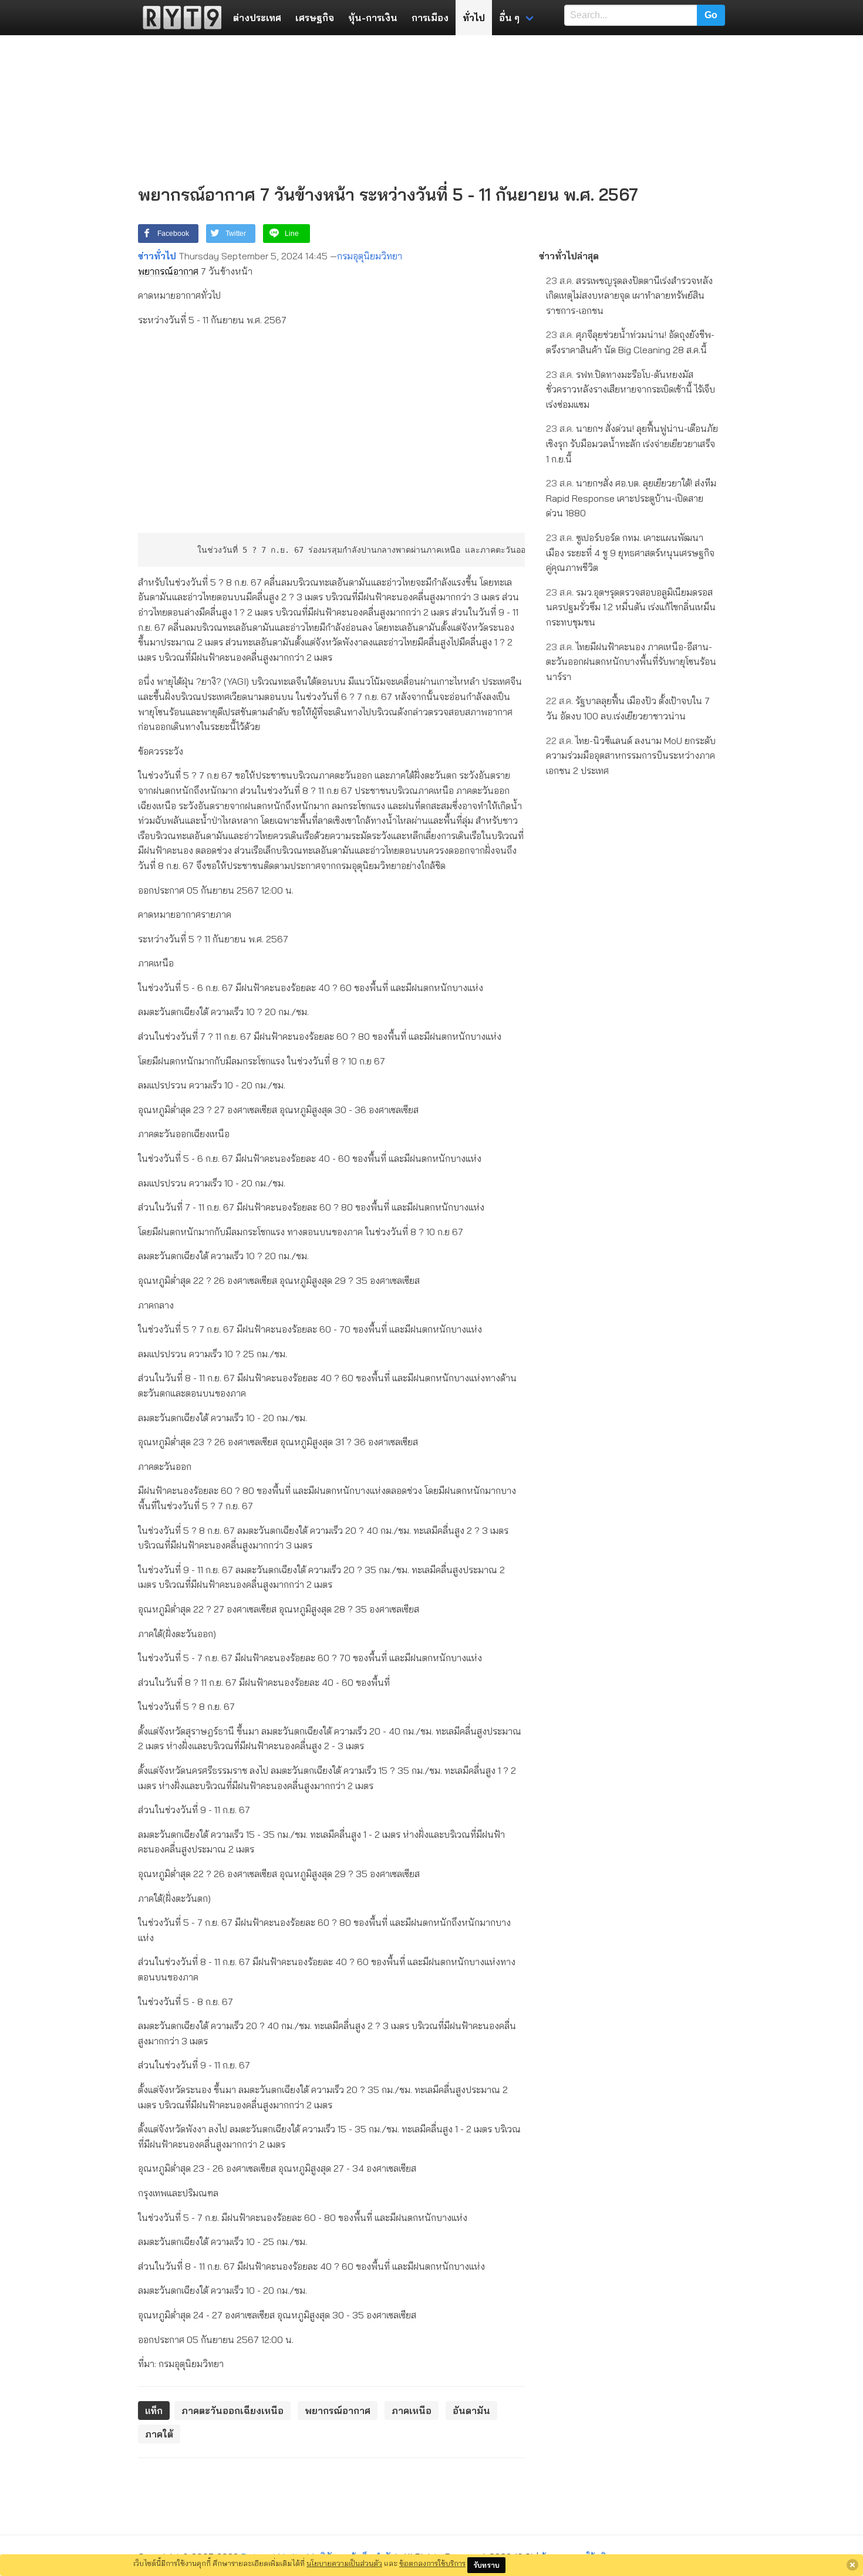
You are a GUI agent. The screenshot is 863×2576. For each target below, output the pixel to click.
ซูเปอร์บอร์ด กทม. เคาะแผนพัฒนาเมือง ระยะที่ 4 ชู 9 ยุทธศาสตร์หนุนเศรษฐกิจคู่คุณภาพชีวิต (630, 552)
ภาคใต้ (159, 2434)
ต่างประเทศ (257, 18)
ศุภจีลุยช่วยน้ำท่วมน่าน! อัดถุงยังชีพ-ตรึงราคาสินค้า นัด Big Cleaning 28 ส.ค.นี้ (630, 342)
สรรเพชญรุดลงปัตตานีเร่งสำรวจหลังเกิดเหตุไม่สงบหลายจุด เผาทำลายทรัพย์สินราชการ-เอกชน (629, 295)
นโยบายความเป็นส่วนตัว (344, 2563)
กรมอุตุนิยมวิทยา (370, 256)
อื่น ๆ (509, 18)
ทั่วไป (474, 18)
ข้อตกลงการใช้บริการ (432, 2563)
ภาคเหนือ (412, 2411)
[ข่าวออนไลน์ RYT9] (178, 18)
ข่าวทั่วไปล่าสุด (569, 256)
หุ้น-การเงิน (373, 18)
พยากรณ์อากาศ (168, 271)
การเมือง (430, 18)
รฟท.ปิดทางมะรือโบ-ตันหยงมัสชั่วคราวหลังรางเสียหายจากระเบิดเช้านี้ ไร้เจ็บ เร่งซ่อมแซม (631, 389)
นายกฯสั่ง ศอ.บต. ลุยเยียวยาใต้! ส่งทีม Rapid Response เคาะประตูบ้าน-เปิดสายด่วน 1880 (631, 498)
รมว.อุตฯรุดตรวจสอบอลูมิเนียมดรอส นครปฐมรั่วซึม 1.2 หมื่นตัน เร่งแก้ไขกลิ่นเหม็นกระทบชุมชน (631, 607)
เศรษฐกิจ (315, 18)
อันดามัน (471, 2411)
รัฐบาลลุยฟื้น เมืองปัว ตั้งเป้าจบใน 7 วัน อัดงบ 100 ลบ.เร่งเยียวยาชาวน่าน (628, 708)
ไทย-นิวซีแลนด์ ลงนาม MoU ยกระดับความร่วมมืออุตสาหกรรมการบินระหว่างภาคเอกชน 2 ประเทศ (631, 755)
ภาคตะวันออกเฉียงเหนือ (232, 2411)
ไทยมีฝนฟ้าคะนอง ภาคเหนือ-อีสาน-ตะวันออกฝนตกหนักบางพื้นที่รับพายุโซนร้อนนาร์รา (631, 662)
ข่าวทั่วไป (157, 256)
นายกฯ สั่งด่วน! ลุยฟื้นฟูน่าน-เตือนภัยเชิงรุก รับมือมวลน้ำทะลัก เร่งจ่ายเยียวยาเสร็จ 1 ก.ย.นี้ (632, 443)
